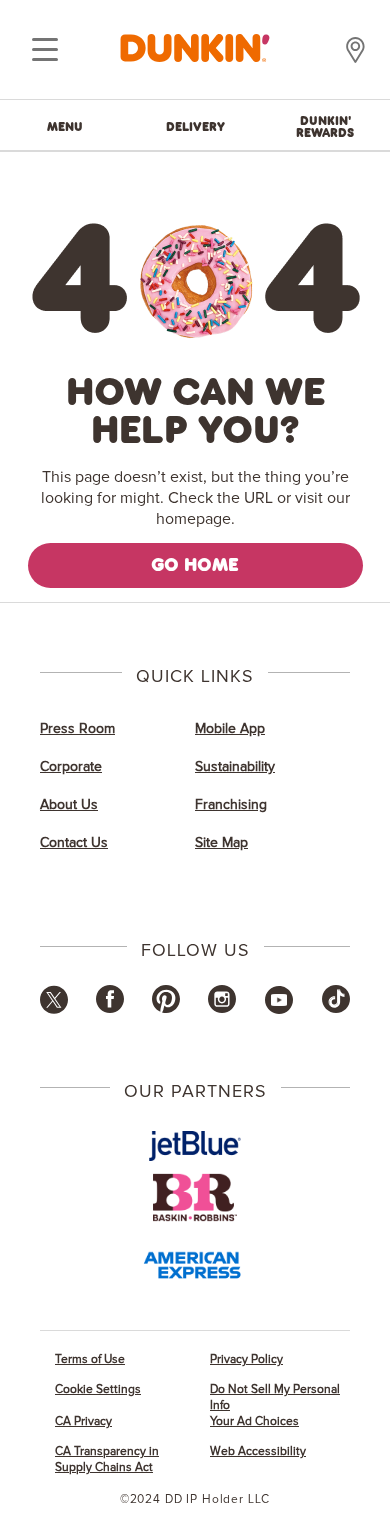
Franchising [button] (231, 805)
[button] (54, 1010)
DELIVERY (195, 126)
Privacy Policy (246, 1359)
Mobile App (230, 729)
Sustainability (235, 767)
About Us (69, 805)
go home (195, 564)
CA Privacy (83, 1421)
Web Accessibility (258, 1451)
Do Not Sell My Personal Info (275, 1397)
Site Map (221, 843)
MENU (65, 126)
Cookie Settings (98, 1389)
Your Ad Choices (254, 1421)
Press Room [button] (77, 729)
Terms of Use (90, 1359)
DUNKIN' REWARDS (325, 126)
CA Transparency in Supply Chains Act (107, 1459)
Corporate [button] (71, 767)
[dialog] (45, 50)
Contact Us (74, 843)
